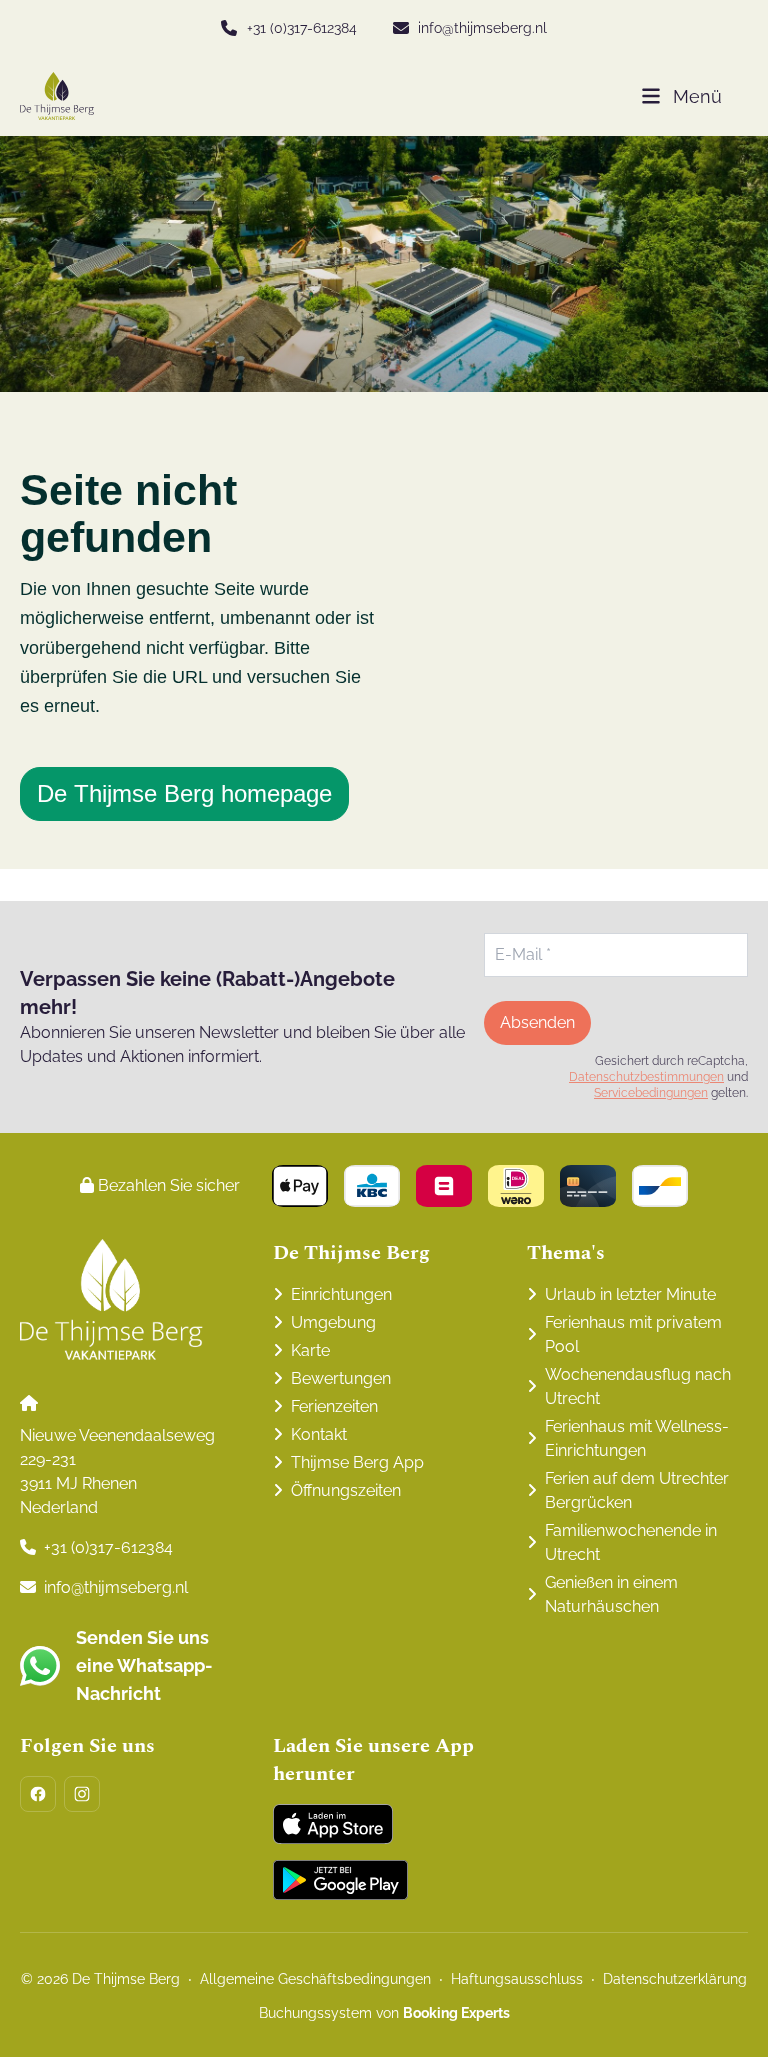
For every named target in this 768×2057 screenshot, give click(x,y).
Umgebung (333, 1322)
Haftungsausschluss (517, 1979)
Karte (310, 1350)
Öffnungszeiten (346, 1490)
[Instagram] (82, 1794)
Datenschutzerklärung (675, 1979)
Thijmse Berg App (357, 1462)
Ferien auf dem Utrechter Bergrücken (637, 1490)
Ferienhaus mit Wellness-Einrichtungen (637, 1438)
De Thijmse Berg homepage (184, 793)
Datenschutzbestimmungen (646, 1077)
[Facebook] (38, 1794)
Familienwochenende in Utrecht (631, 1542)
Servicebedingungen (651, 1093)
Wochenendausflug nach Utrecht (638, 1386)
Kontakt (319, 1434)
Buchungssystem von (384, 2013)
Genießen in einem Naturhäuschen (611, 1594)
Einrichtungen (341, 1294)
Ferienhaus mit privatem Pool (633, 1334)
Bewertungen (341, 1378)
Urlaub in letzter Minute (630, 1294)
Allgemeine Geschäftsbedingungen (315, 1979)
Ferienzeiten (334, 1406)
